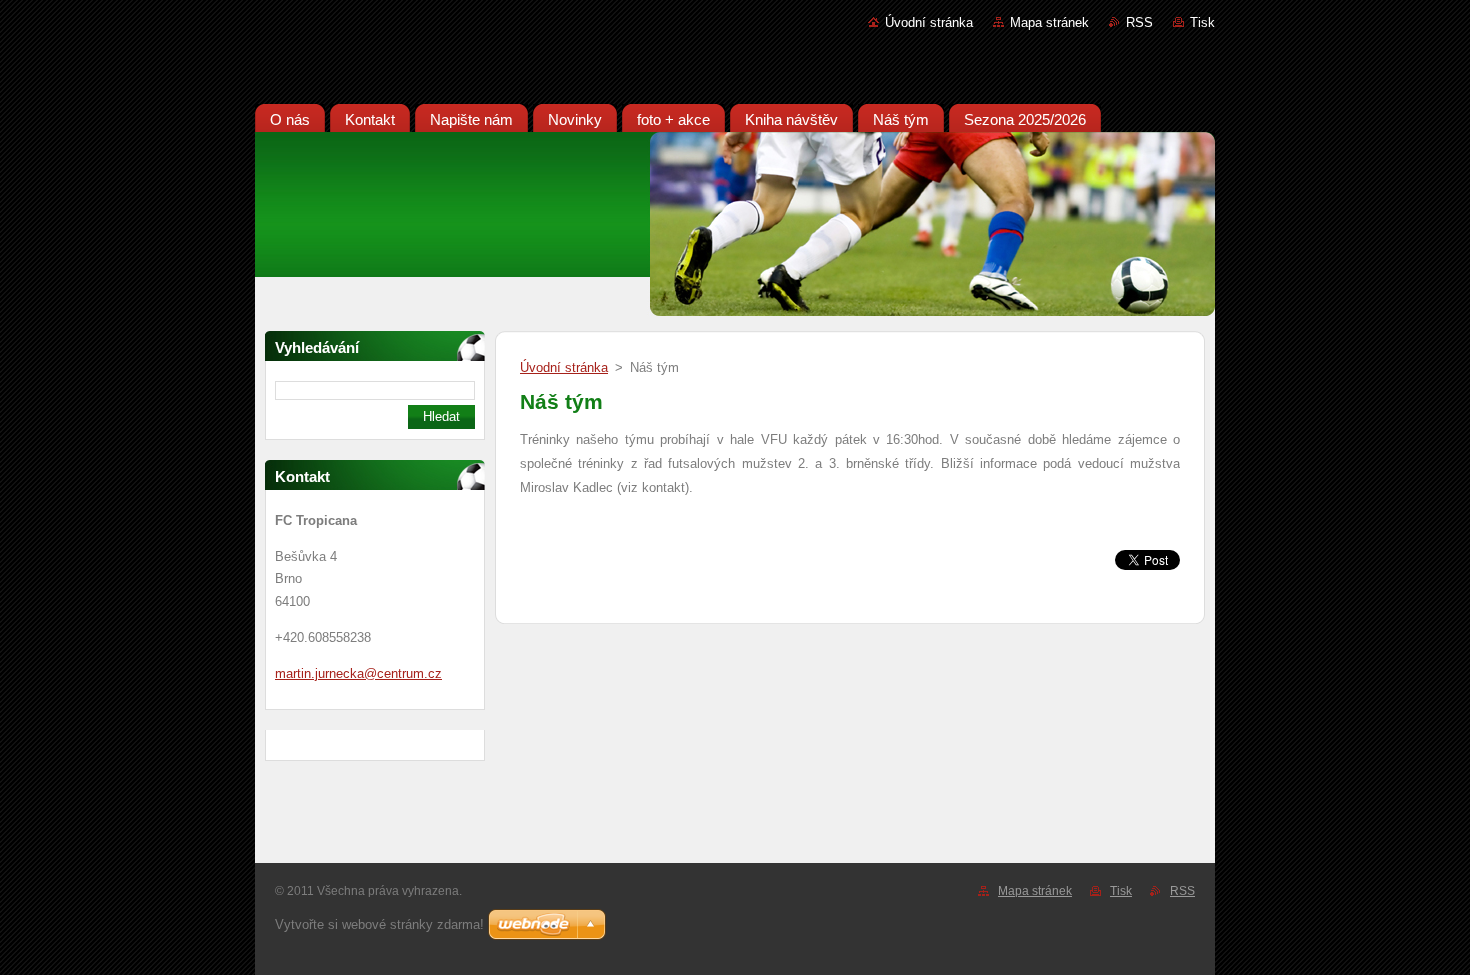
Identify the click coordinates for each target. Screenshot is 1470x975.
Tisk (1202, 22)
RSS (1139, 22)
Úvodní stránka (929, 22)
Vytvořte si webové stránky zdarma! (379, 924)
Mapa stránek (1049, 22)
